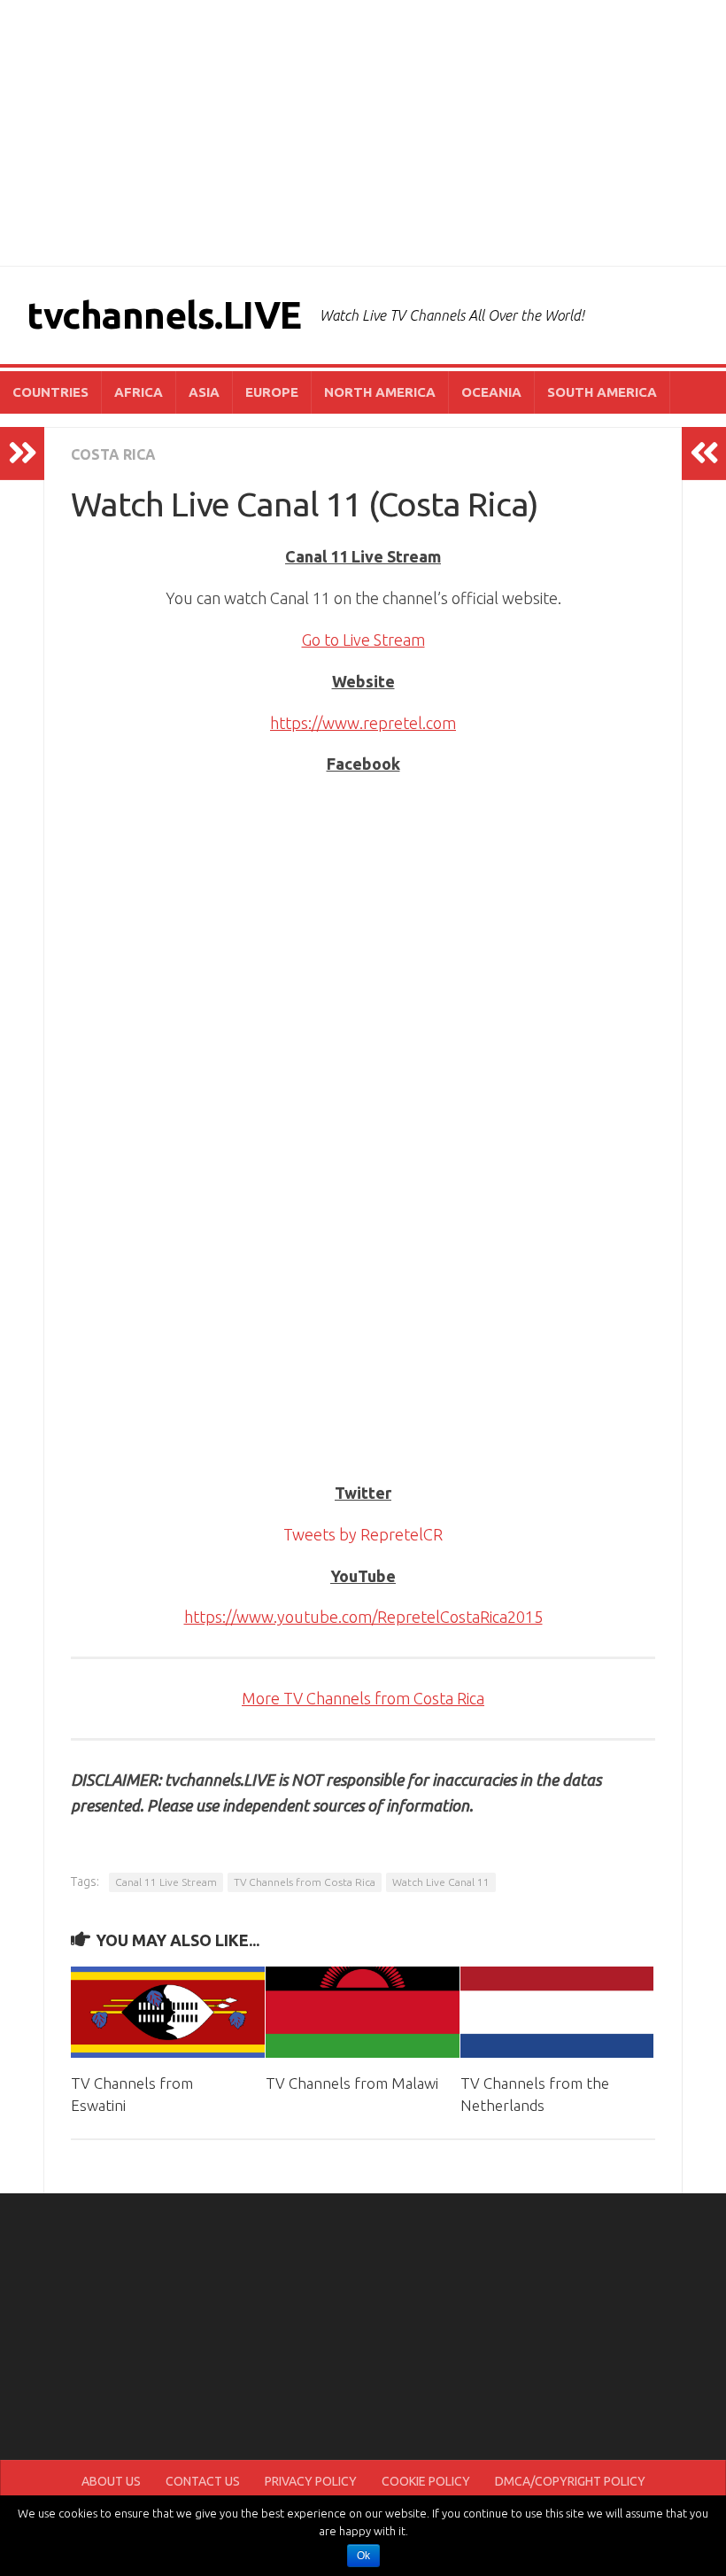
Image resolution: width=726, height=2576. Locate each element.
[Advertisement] (363, 133)
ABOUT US (111, 2481)
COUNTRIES (50, 392)
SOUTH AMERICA (602, 392)
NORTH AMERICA (380, 392)
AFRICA (139, 392)
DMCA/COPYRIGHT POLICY (570, 2481)
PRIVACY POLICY (311, 2481)
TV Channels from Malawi (352, 2083)
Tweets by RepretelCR (363, 1534)
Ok (363, 2556)
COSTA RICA (113, 454)
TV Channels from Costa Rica (305, 1882)
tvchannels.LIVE (164, 315)
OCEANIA (491, 392)
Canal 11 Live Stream (166, 1882)
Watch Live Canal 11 (441, 1882)
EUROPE (272, 392)
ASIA (204, 392)
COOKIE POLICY (426, 2481)
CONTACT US (203, 2481)
